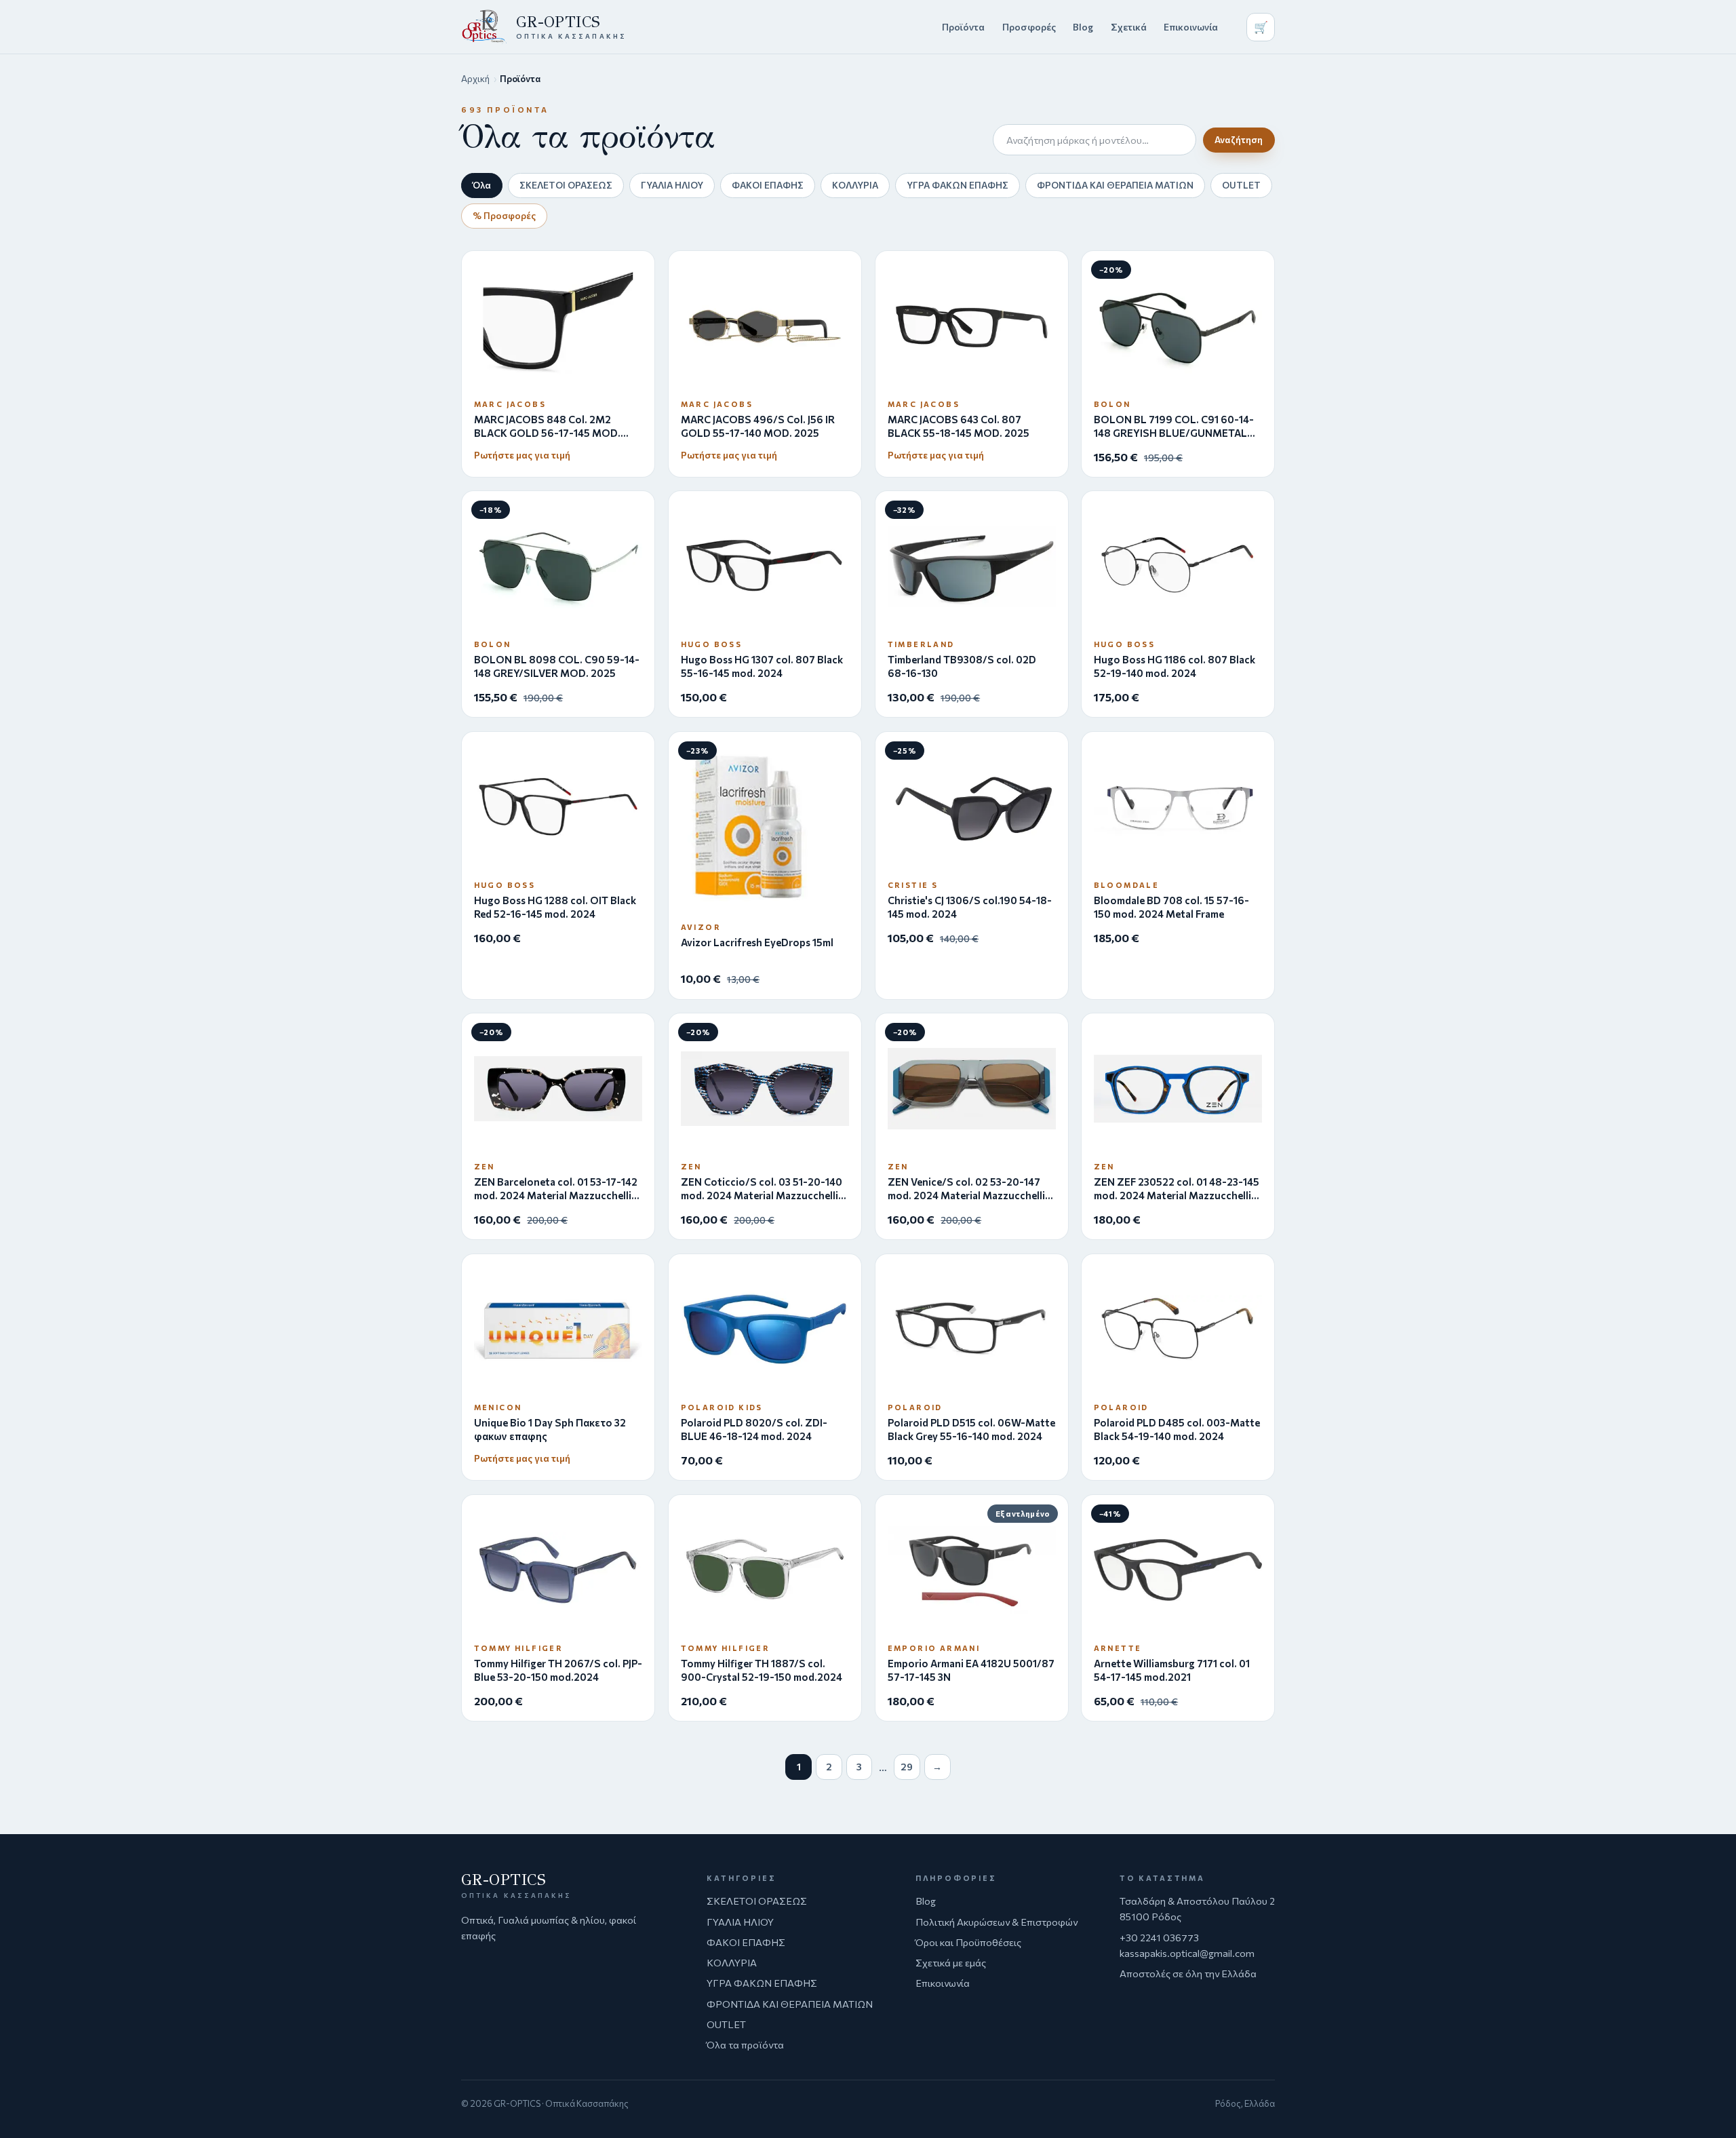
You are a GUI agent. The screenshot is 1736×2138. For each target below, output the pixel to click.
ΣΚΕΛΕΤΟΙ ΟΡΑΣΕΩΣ (566, 185)
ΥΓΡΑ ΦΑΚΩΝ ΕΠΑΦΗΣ (958, 185)
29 (907, 1767)
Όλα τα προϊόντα (745, 2044)
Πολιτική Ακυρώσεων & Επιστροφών (997, 1922)
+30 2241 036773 (1159, 1937)
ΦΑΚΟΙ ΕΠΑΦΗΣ (768, 185)
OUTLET (1241, 185)
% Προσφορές (504, 215)
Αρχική (475, 79)
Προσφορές (1029, 27)
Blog (1083, 27)
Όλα (482, 185)
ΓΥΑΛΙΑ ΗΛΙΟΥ (672, 185)
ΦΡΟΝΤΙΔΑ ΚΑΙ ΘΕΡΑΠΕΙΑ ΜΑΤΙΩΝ (1115, 185)
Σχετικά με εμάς (951, 1962)
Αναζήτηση (1239, 140)
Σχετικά (1129, 27)
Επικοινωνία (1191, 27)
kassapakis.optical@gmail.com (1187, 1953)
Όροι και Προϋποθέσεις (968, 1942)
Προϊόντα (963, 27)
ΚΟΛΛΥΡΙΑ (855, 185)
